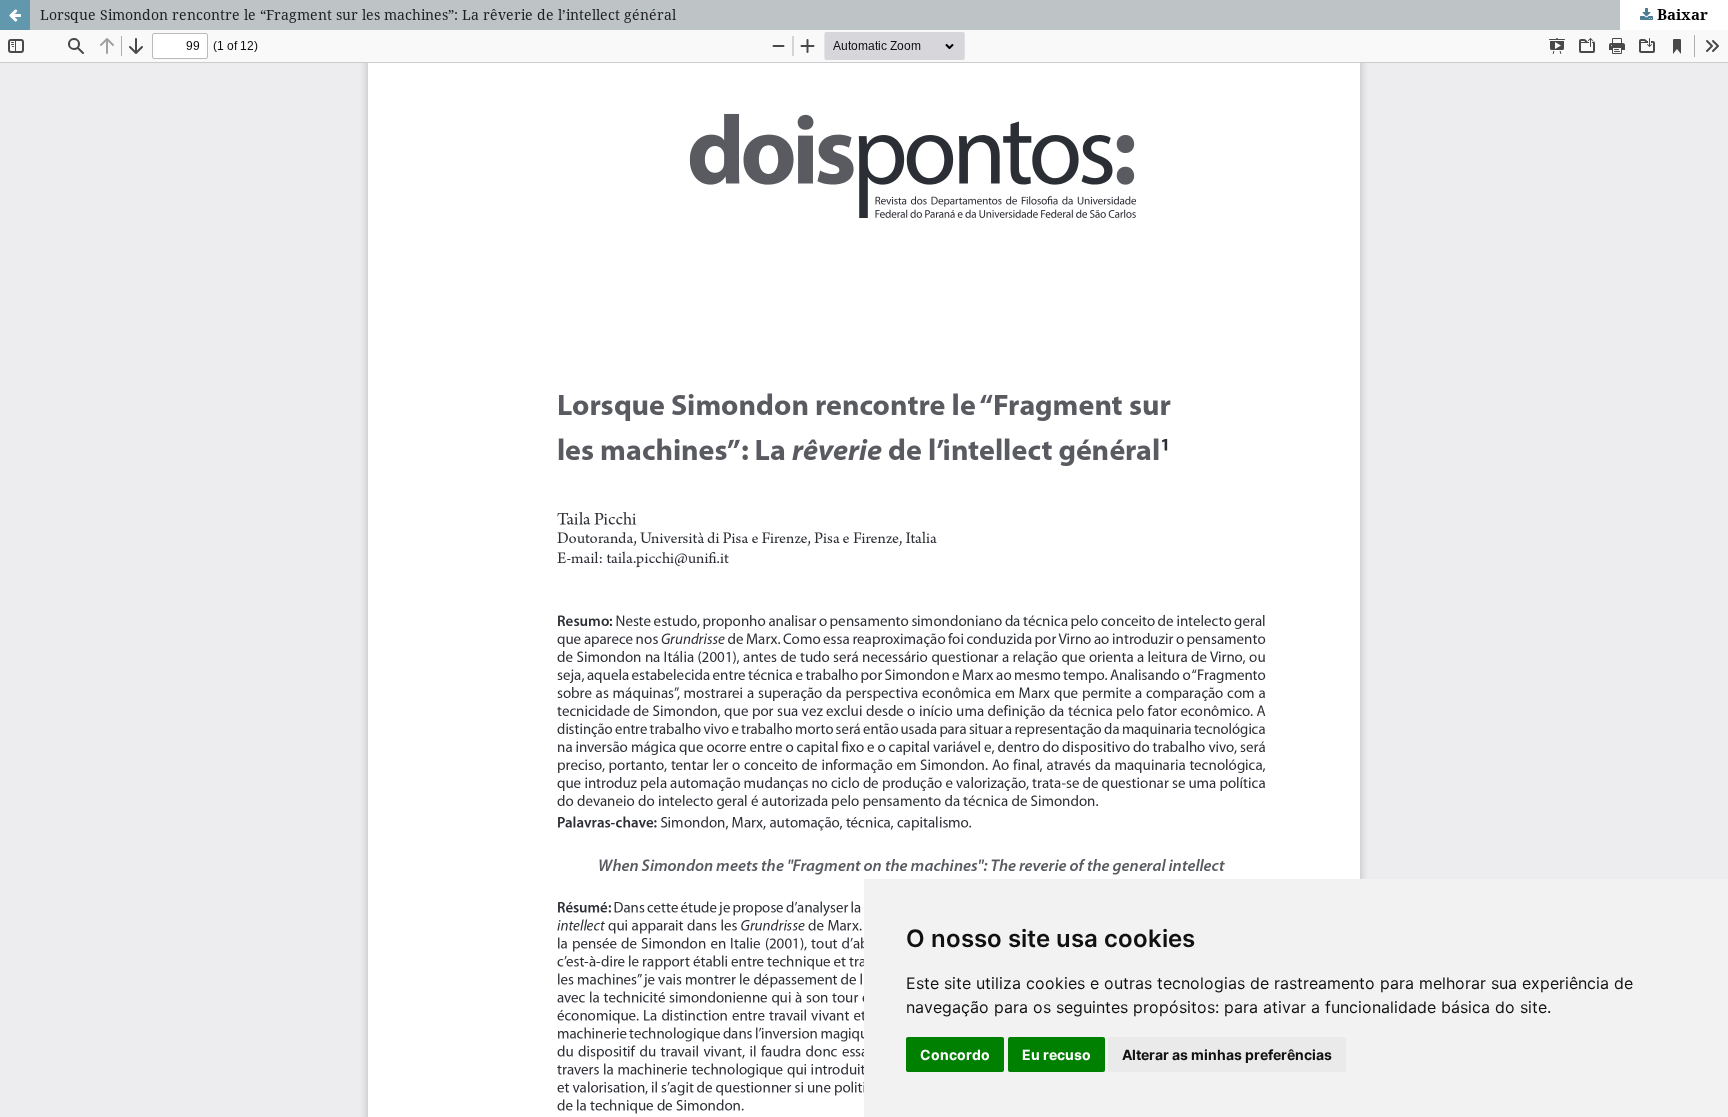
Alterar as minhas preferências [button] (1227, 1054)
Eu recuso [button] (1056, 1054)
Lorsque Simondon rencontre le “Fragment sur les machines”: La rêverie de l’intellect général (358, 14)
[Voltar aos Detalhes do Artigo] (15, 15)
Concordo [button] (955, 1054)
